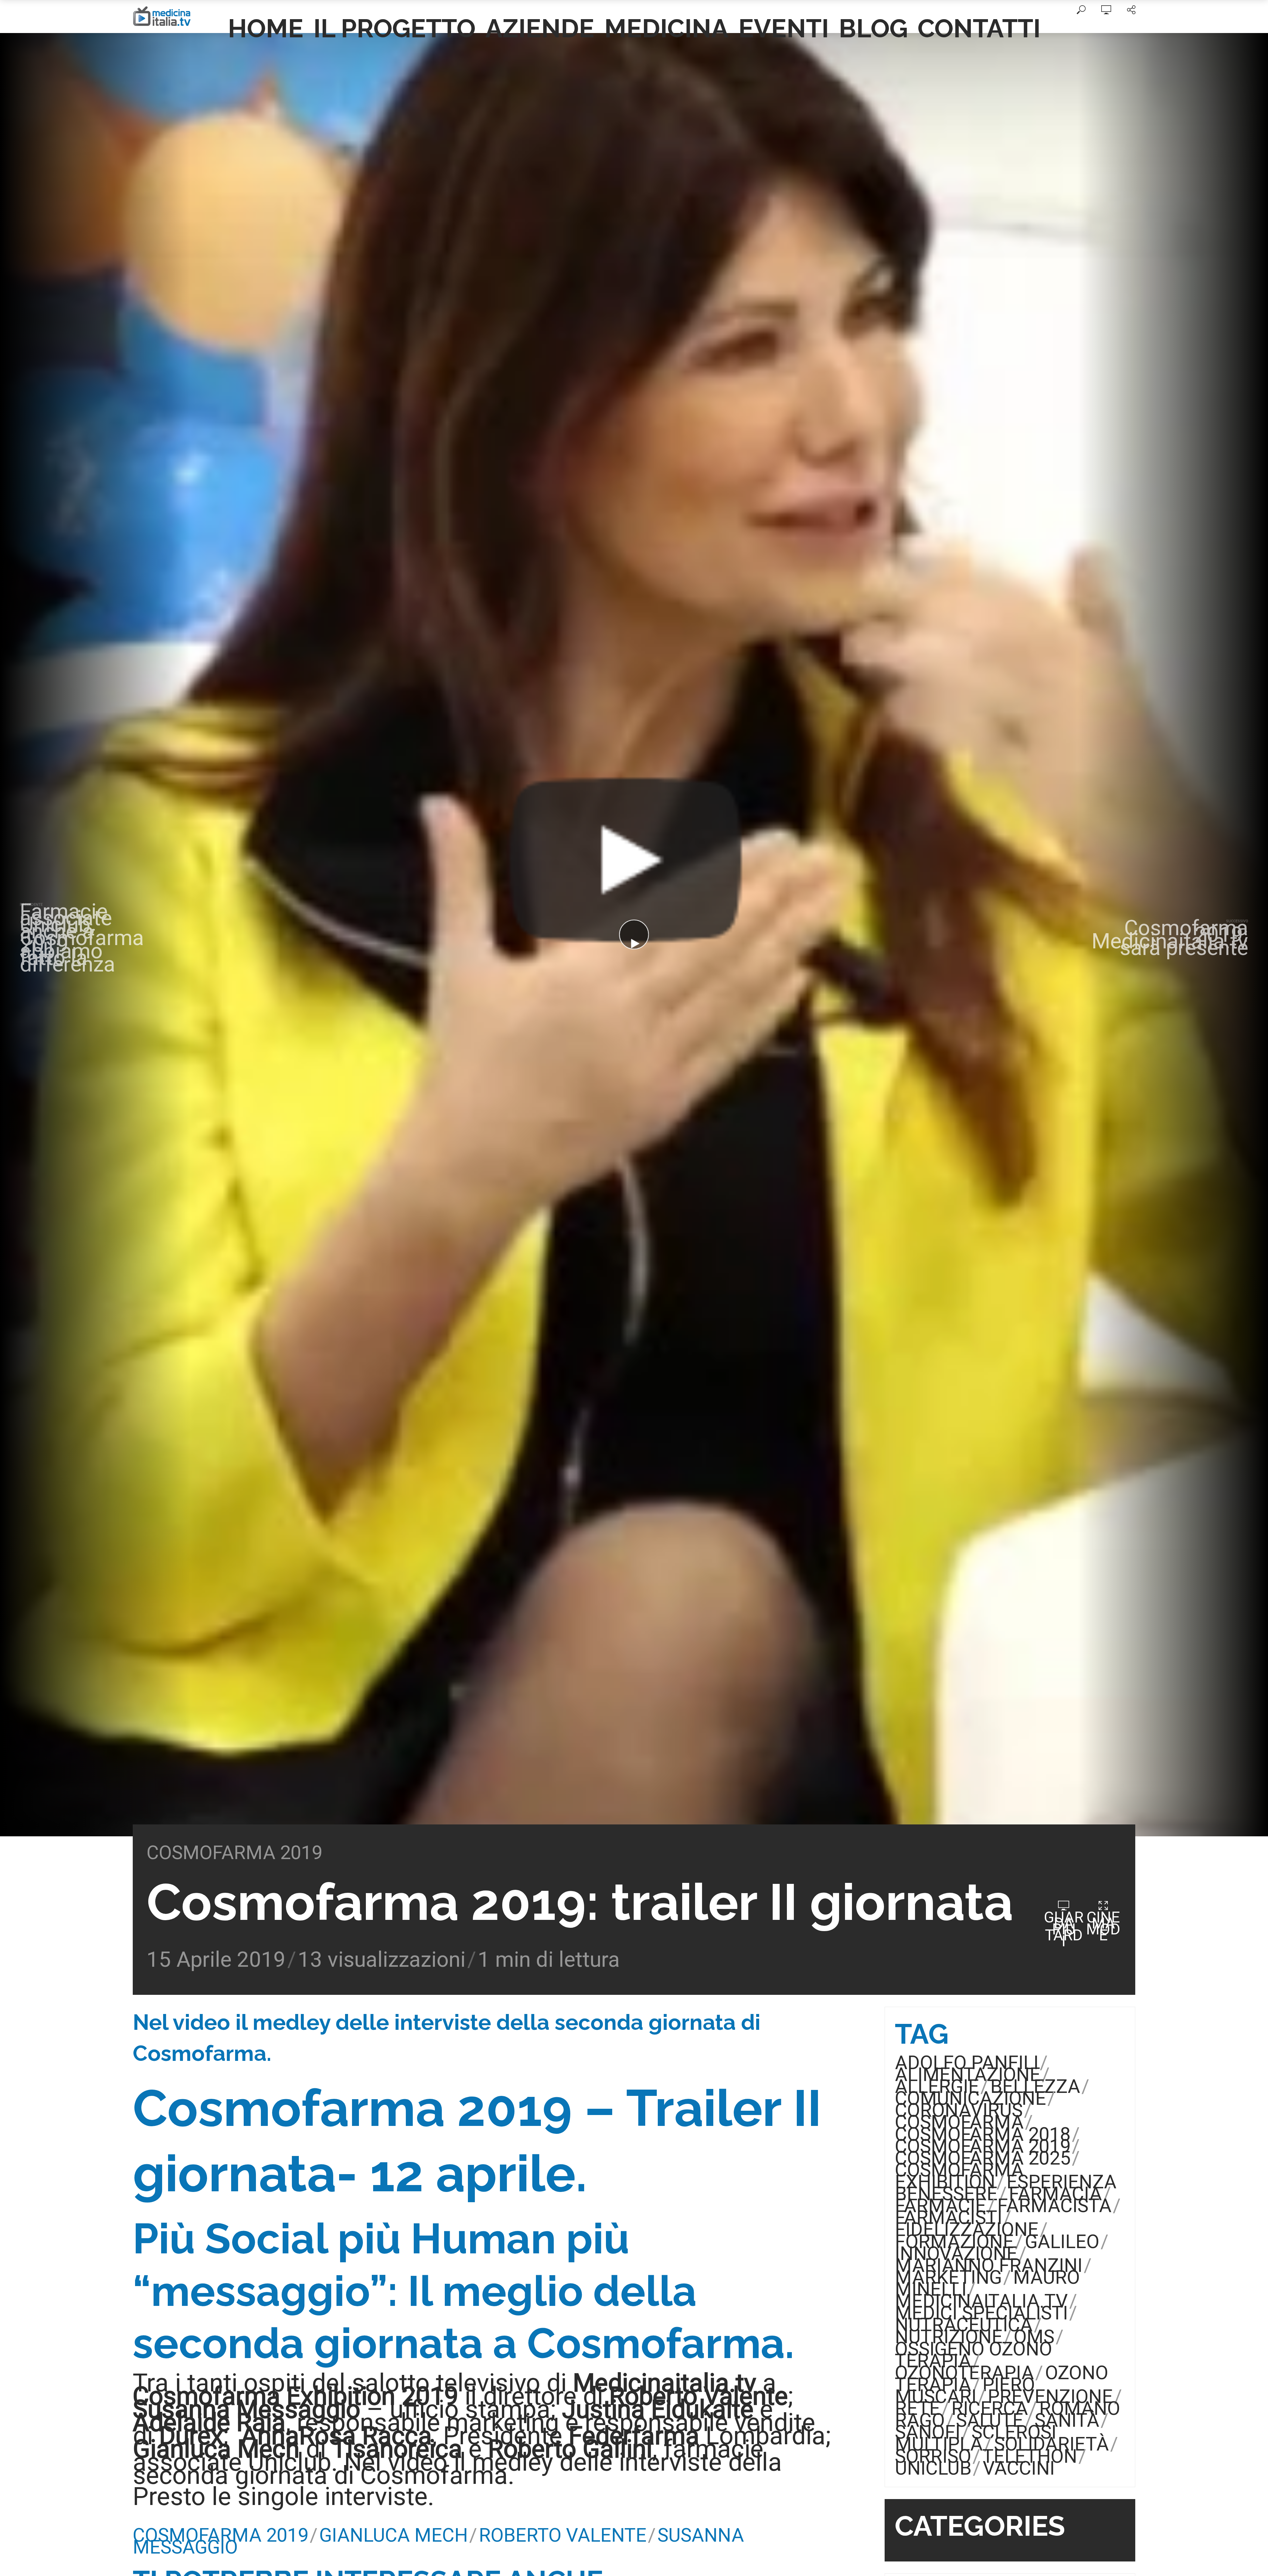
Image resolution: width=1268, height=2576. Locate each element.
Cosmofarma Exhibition (959, 2176)
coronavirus (959, 2110)
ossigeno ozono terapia (973, 2355)
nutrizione (949, 2337)
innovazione (956, 2254)
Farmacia (1055, 2194)
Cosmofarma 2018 (983, 2134)
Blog (873, 28)
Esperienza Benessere (1006, 2188)
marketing (948, 2277)
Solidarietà (1051, 2444)
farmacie (940, 2206)
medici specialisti (981, 2313)
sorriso (933, 2456)
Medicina (666, 28)
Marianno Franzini (989, 2265)
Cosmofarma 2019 (234, 1853)
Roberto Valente (563, 2535)
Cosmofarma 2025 (983, 2158)
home (266, 28)
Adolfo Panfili (967, 2063)
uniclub (933, 2468)
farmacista (1054, 2206)
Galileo (1062, 2242)
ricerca (990, 2408)
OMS (1034, 2337)
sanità (1067, 2420)
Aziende (540, 28)
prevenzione (1050, 2397)
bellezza (1035, 2086)
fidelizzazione (967, 2229)
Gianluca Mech (394, 2535)
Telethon (1030, 2456)
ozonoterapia (964, 2373)
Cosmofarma (959, 2122)
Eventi (784, 28)
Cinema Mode (1103, 1926)
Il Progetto (394, 28)
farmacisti (949, 2218)
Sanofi (928, 2432)
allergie (937, 2086)
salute (990, 2420)
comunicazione (970, 2098)
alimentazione (968, 2075)
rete (917, 2408)
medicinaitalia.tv (981, 2301)
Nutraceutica (964, 2325)
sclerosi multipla (976, 2438)
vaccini (1019, 2468)
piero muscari (965, 2391)
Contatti (979, 28)
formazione (954, 2242)
